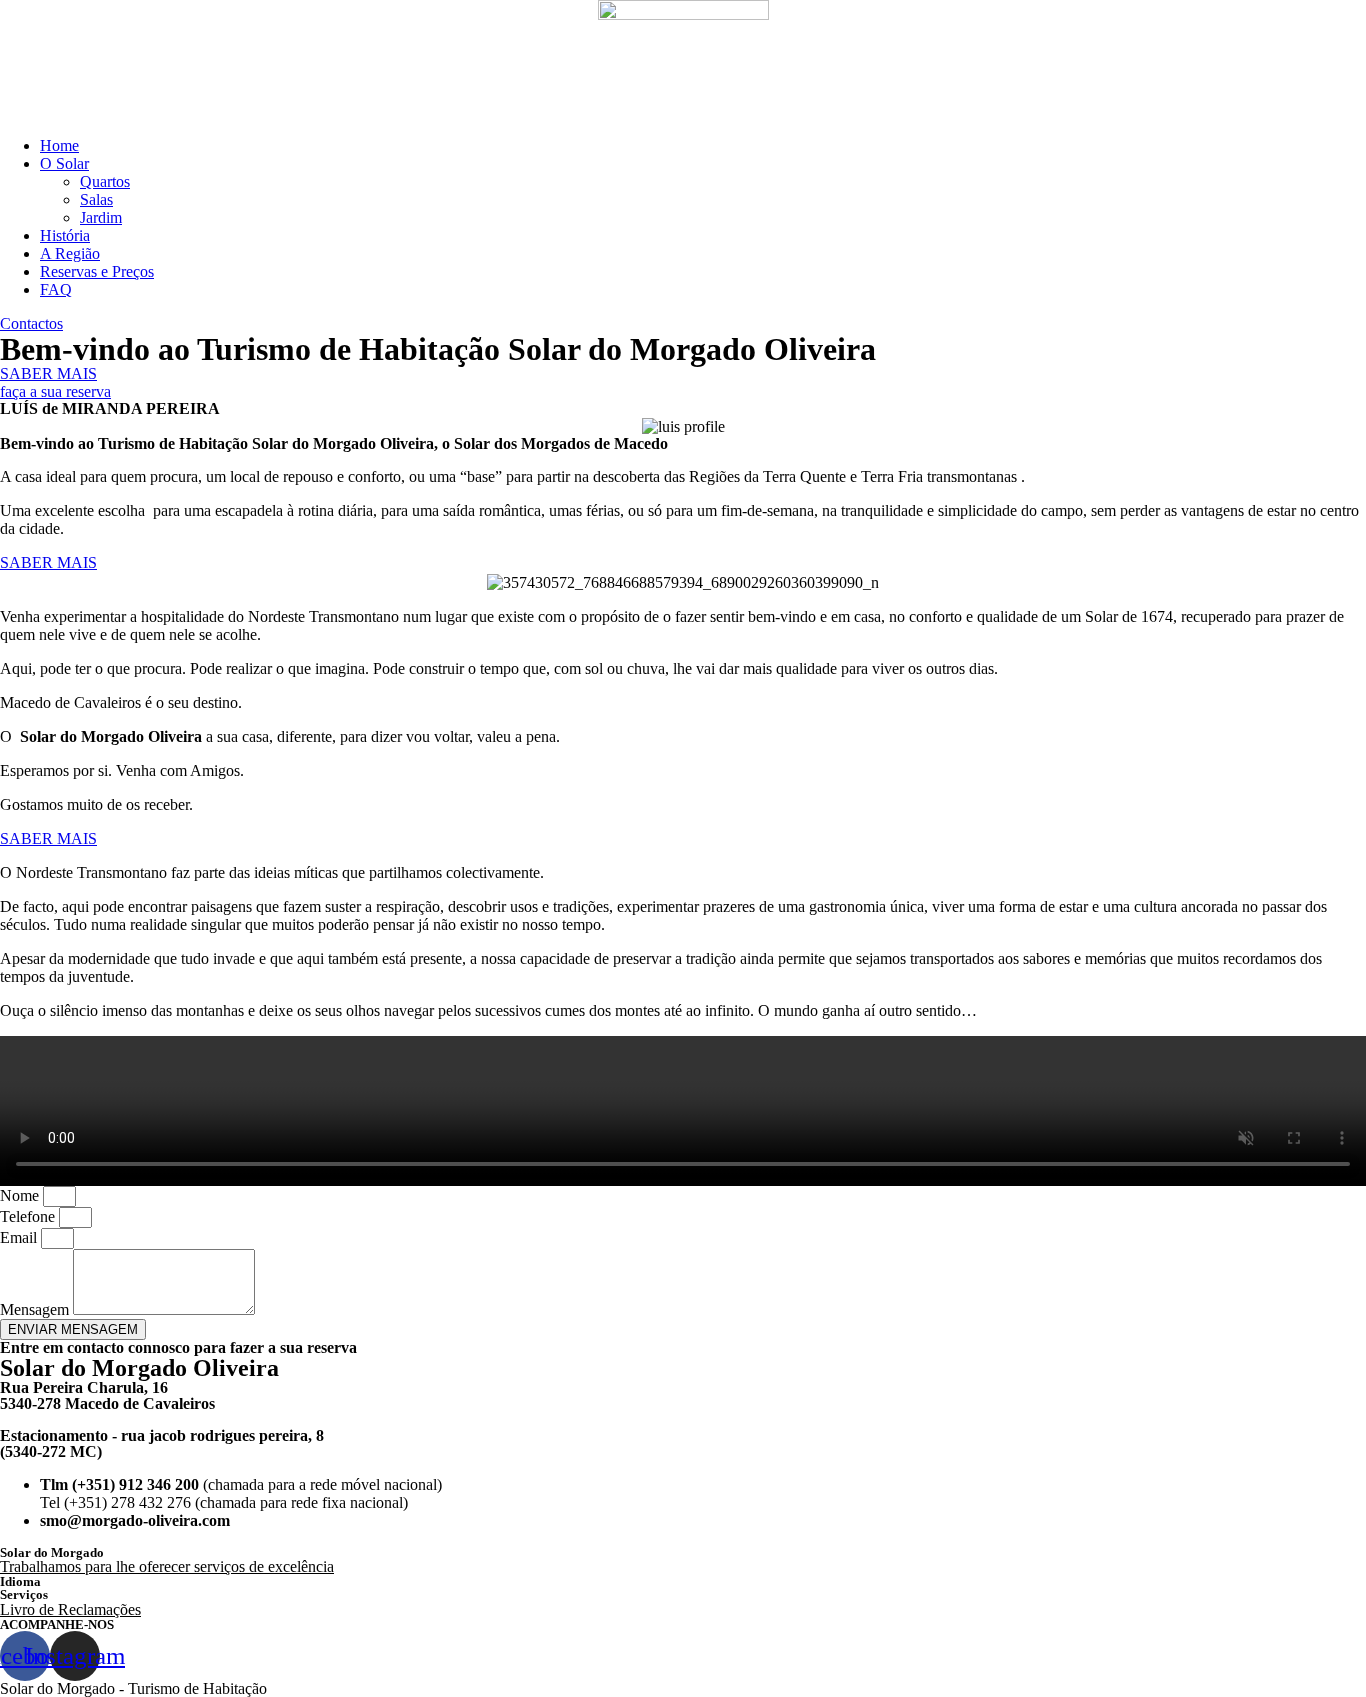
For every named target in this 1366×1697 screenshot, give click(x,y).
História (65, 235)
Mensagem (36, 1309)
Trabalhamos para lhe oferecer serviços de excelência (167, 1566)
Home (59, 145)
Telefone (29, 1216)
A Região (70, 253)
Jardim (101, 217)
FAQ (56, 289)
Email (20, 1237)
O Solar (64, 163)
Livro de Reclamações (70, 1609)
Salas (96, 199)
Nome (21, 1195)
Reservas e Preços (97, 271)
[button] (31, 323)
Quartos (105, 181)
